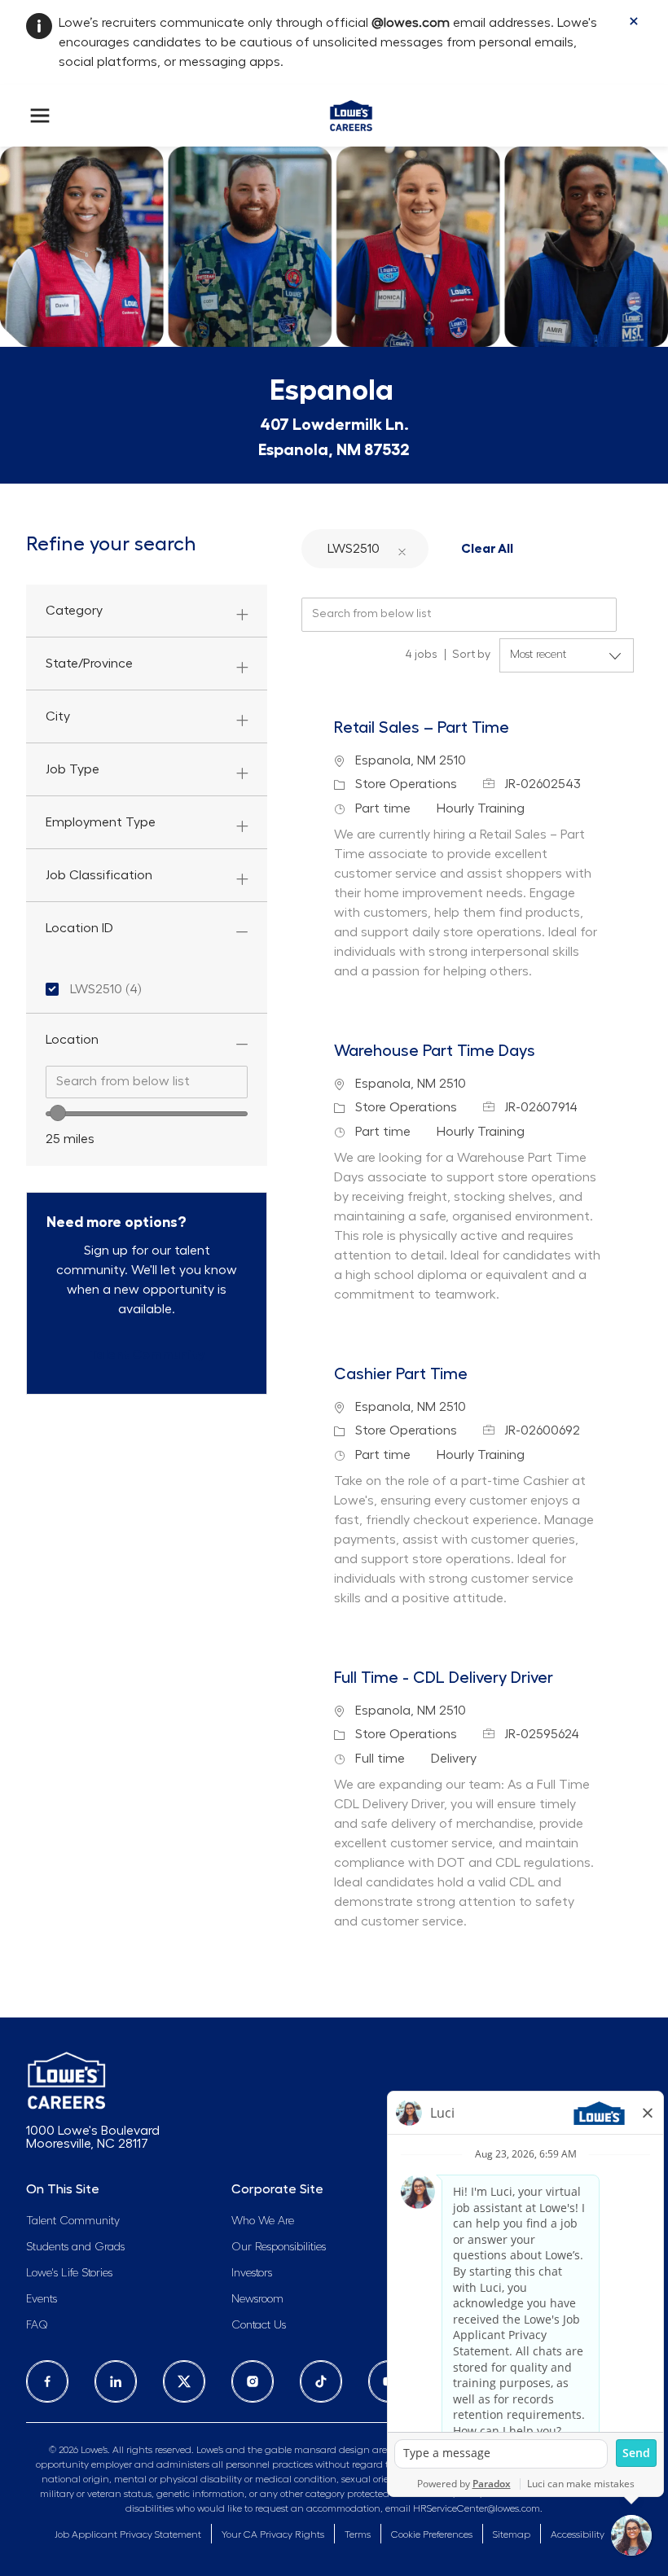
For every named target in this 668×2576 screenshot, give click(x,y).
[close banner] (634, 21)
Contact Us (259, 2325)
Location (72, 1040)
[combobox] (147, 1082)
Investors (252, 2273)
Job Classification (99, 875)
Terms (358, 2534)
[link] (147, 1355)
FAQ (37, 2325)
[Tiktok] (321, 2381)
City (58, 716)
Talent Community (73, 2221)
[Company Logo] (351, 112)
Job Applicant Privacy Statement (128, 2534)
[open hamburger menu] (40, 116)
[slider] (58, 1113)
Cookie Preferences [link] (432, 2534)
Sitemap (512, 2534)
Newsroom (257, 2299)
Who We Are (263, 2221)
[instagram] (253, 2381)
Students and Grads (75, 2247)
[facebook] (47, 2381)
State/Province (89, 664)
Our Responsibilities (279, 2247)
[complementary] (432, 2535)
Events (42, 2299)
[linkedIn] (116, 2381)
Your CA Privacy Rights (273, 2534)
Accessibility (578, 2534)
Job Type (73, 769)
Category (74, 611)
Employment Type (101, 822)
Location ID (79, 928)
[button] (402, 548)
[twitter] (184, 2381)
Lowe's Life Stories (69, 2273)
